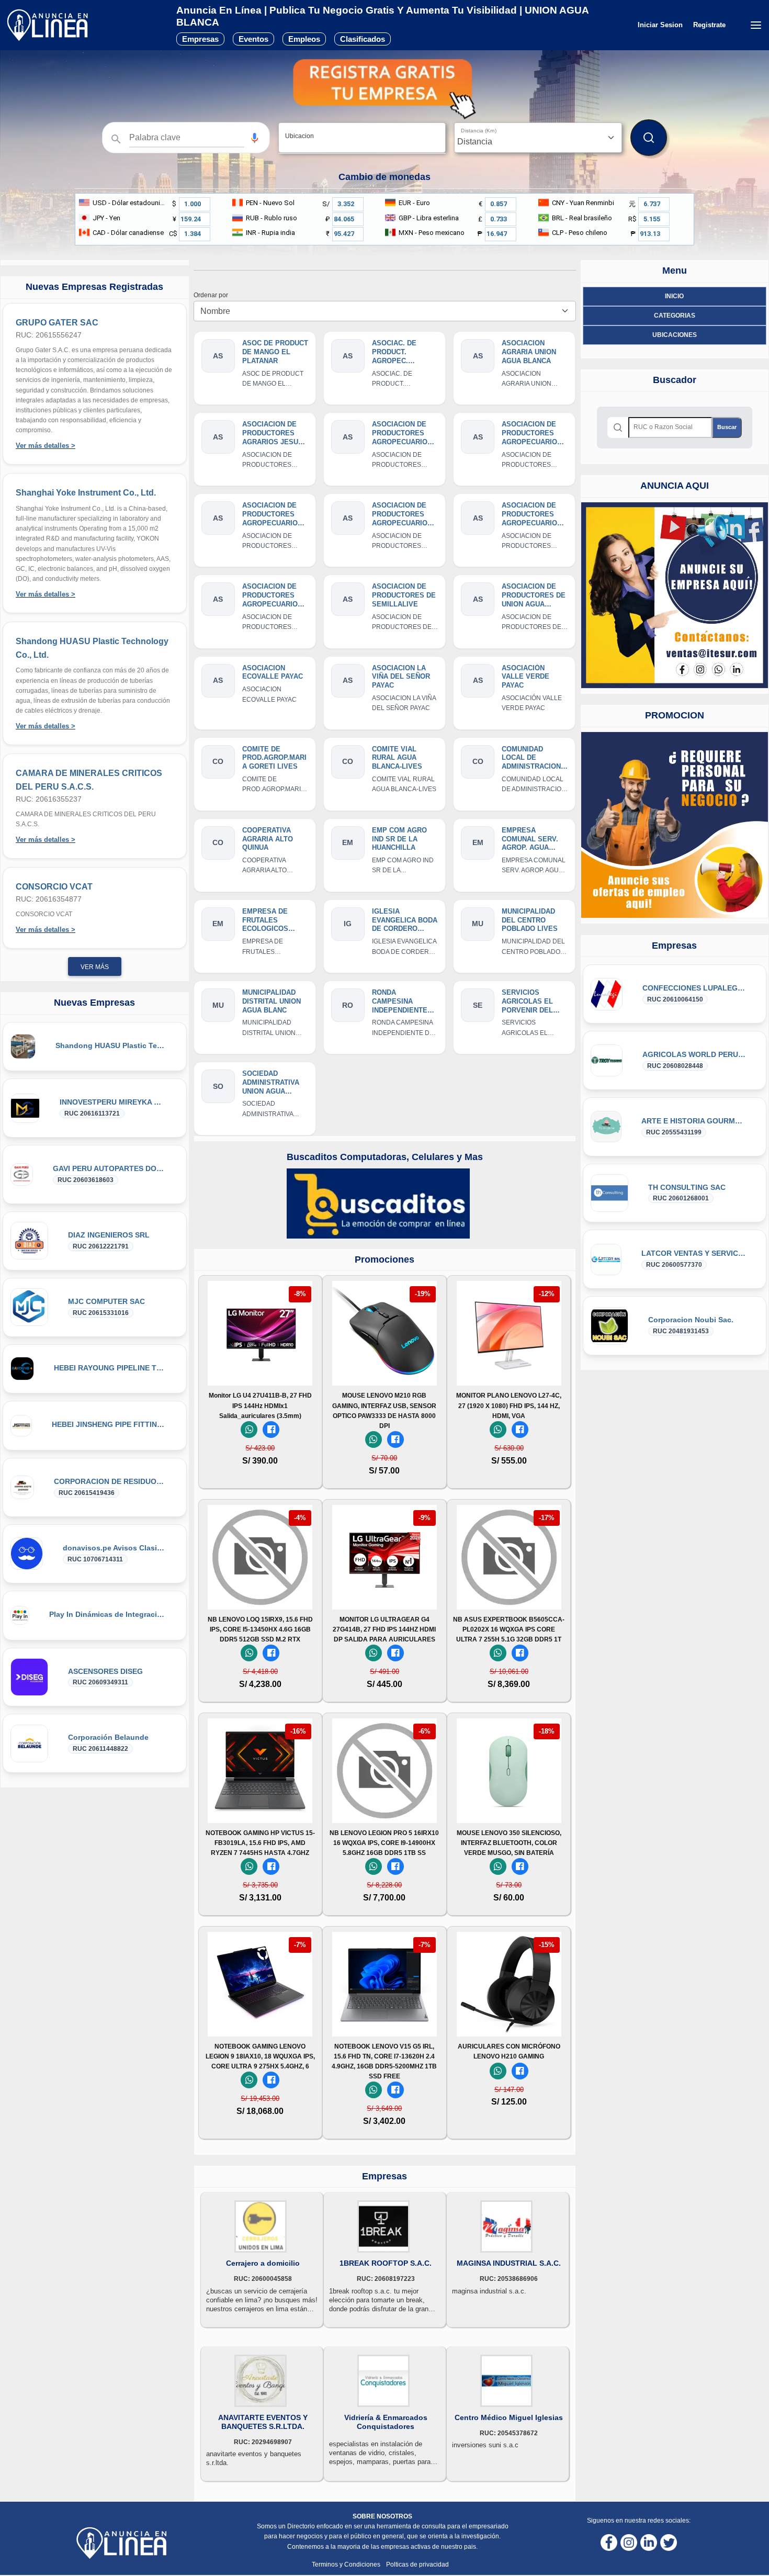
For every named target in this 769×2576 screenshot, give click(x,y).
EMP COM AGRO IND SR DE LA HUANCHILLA (399, 839)
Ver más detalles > (46, 446)
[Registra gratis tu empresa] (384, 89)
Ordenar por (212, 295)
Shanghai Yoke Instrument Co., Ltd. (86, 493)
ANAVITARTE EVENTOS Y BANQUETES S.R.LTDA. (263, 2422)
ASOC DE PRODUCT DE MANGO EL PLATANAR (275, 352)
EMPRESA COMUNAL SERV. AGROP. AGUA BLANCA (530, 840)
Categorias (675, 316)
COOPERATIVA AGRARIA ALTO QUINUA (268, 839)
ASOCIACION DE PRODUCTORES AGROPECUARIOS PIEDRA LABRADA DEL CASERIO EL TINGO (272, 596)
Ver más (95, 967)
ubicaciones (675, 335)
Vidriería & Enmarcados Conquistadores (386, 2422)
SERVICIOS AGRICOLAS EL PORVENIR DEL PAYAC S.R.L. (527, 1002)
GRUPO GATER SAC (57, 323)
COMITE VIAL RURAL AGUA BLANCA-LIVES (397, 758)
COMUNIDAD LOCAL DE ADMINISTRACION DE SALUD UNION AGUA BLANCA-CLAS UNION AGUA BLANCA (533, 758)
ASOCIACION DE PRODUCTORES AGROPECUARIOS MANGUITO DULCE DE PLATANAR (533, 515)
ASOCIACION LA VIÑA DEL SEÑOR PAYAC (401, 677)
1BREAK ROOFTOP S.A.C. (386, 2263)
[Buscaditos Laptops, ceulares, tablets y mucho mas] (378, 1203)
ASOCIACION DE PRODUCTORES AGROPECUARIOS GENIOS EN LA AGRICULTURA (402, 515)
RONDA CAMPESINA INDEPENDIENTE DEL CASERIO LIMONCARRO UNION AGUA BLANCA (400, 1002)
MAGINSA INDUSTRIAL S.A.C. (509, 2263)
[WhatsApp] (249, 1430)
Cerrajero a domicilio (263, 2263)
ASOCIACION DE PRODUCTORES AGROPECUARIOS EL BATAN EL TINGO (532, 434)
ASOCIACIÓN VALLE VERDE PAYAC (525, 677)
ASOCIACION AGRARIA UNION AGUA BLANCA (529, 352)
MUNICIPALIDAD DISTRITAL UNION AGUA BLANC (272, 1001)
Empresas (200, 39)
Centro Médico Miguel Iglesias (509, 2417)
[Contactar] (675, 595)
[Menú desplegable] (756, 25)
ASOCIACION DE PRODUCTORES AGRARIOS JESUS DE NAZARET (273, 434)
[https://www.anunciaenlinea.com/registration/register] (675, 825)
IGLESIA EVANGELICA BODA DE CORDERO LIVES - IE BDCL (405, 921)
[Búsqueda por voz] (255, 138)
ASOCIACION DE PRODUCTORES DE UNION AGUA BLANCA (534, 596)
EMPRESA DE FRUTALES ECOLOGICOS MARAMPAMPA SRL (275, 921)
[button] (255, 138)
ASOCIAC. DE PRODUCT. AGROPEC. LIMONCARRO (395, 352)
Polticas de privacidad (417, 2564)
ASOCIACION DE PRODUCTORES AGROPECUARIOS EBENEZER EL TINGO (402, 434)
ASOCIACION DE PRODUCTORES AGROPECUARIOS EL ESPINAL (272, 515)
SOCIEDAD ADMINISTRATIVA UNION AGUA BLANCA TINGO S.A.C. (271, 1083)
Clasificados (363, 39)
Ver (260, 1372)
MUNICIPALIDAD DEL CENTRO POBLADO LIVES (530, 920)
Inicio (674, 296)
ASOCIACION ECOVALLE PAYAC (273, 672)
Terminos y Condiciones (347, 2564)
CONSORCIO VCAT (54, 887)
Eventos (253, 39)
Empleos (304, 39)
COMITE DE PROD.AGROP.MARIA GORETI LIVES (274, 758)
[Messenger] (271, 1430)
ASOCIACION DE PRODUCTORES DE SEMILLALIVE (404, 595)
